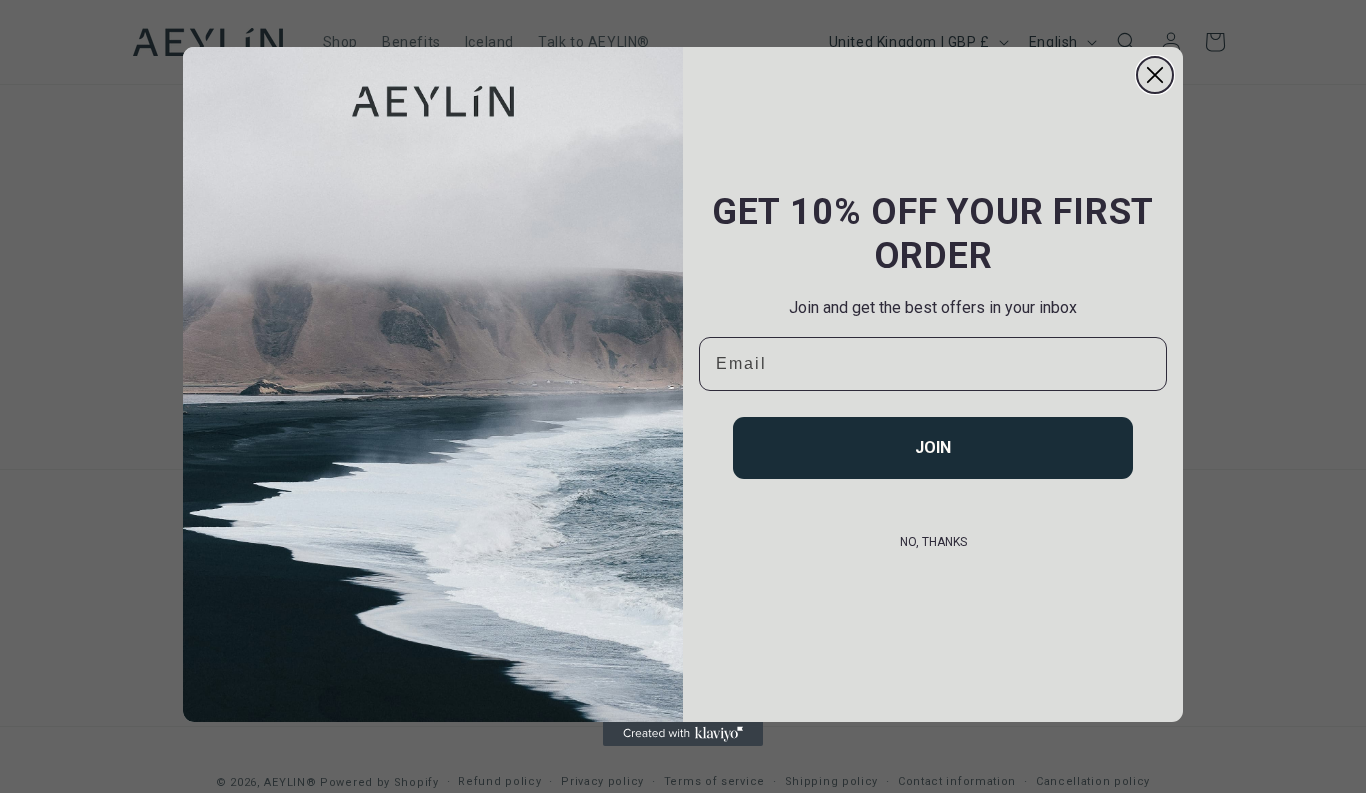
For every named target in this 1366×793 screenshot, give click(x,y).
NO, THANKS (933, 542)
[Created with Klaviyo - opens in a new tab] (683, 734)
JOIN (933, 447)
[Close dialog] (1155, 75)
